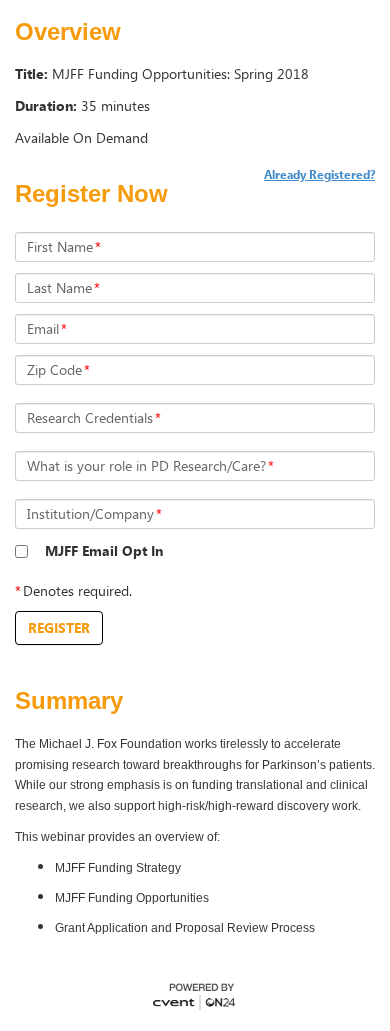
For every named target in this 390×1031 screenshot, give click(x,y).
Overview (68, 32)
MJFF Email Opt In (104, 550)
